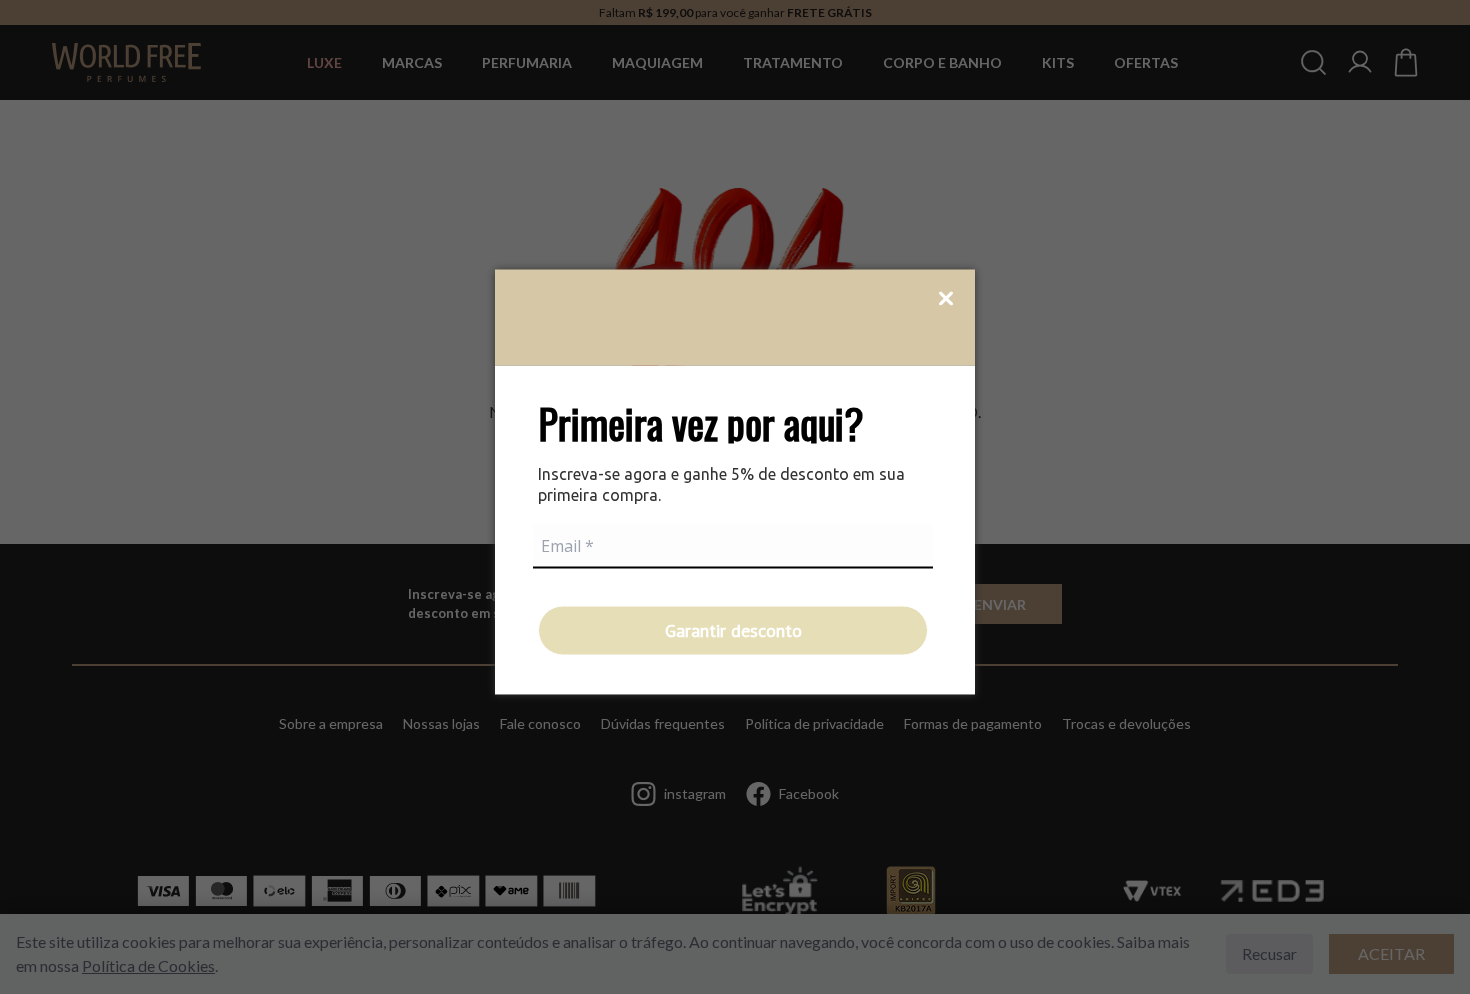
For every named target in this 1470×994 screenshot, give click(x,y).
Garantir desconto (733, 630)
